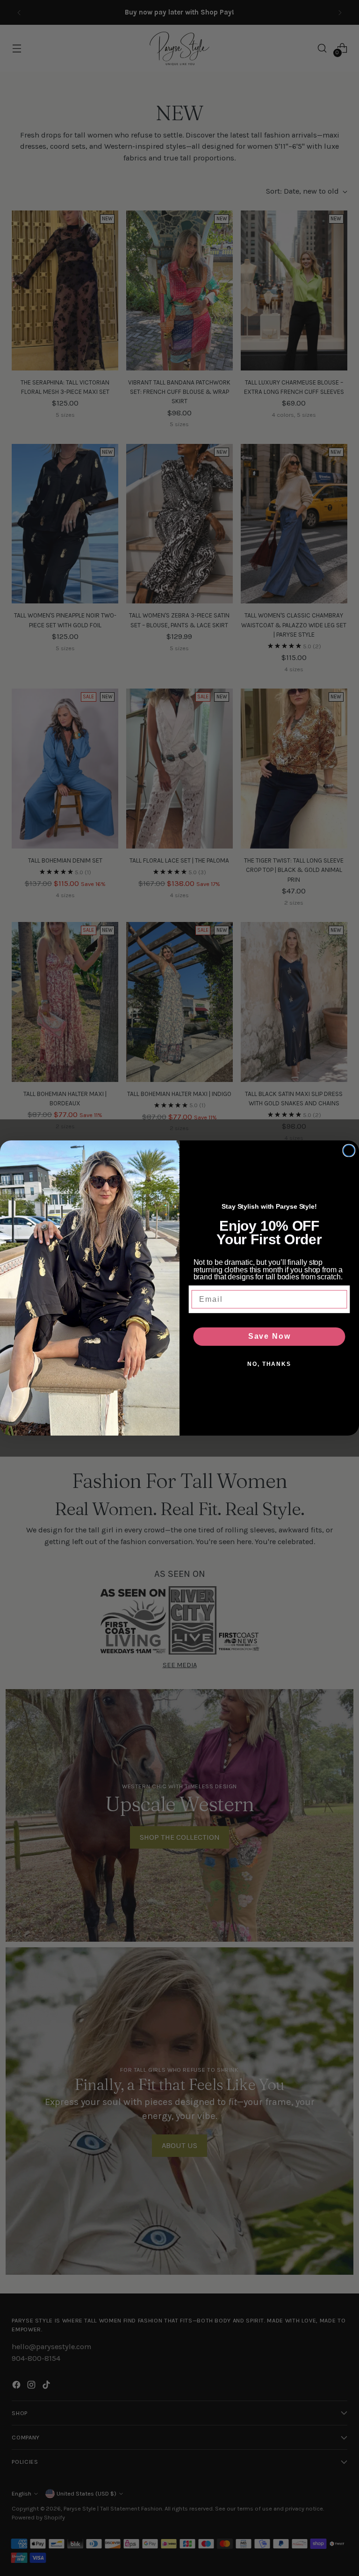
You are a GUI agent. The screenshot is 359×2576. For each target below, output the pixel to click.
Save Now (269, 1336)
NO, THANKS (269, 1364)
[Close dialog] (349, 1151)
